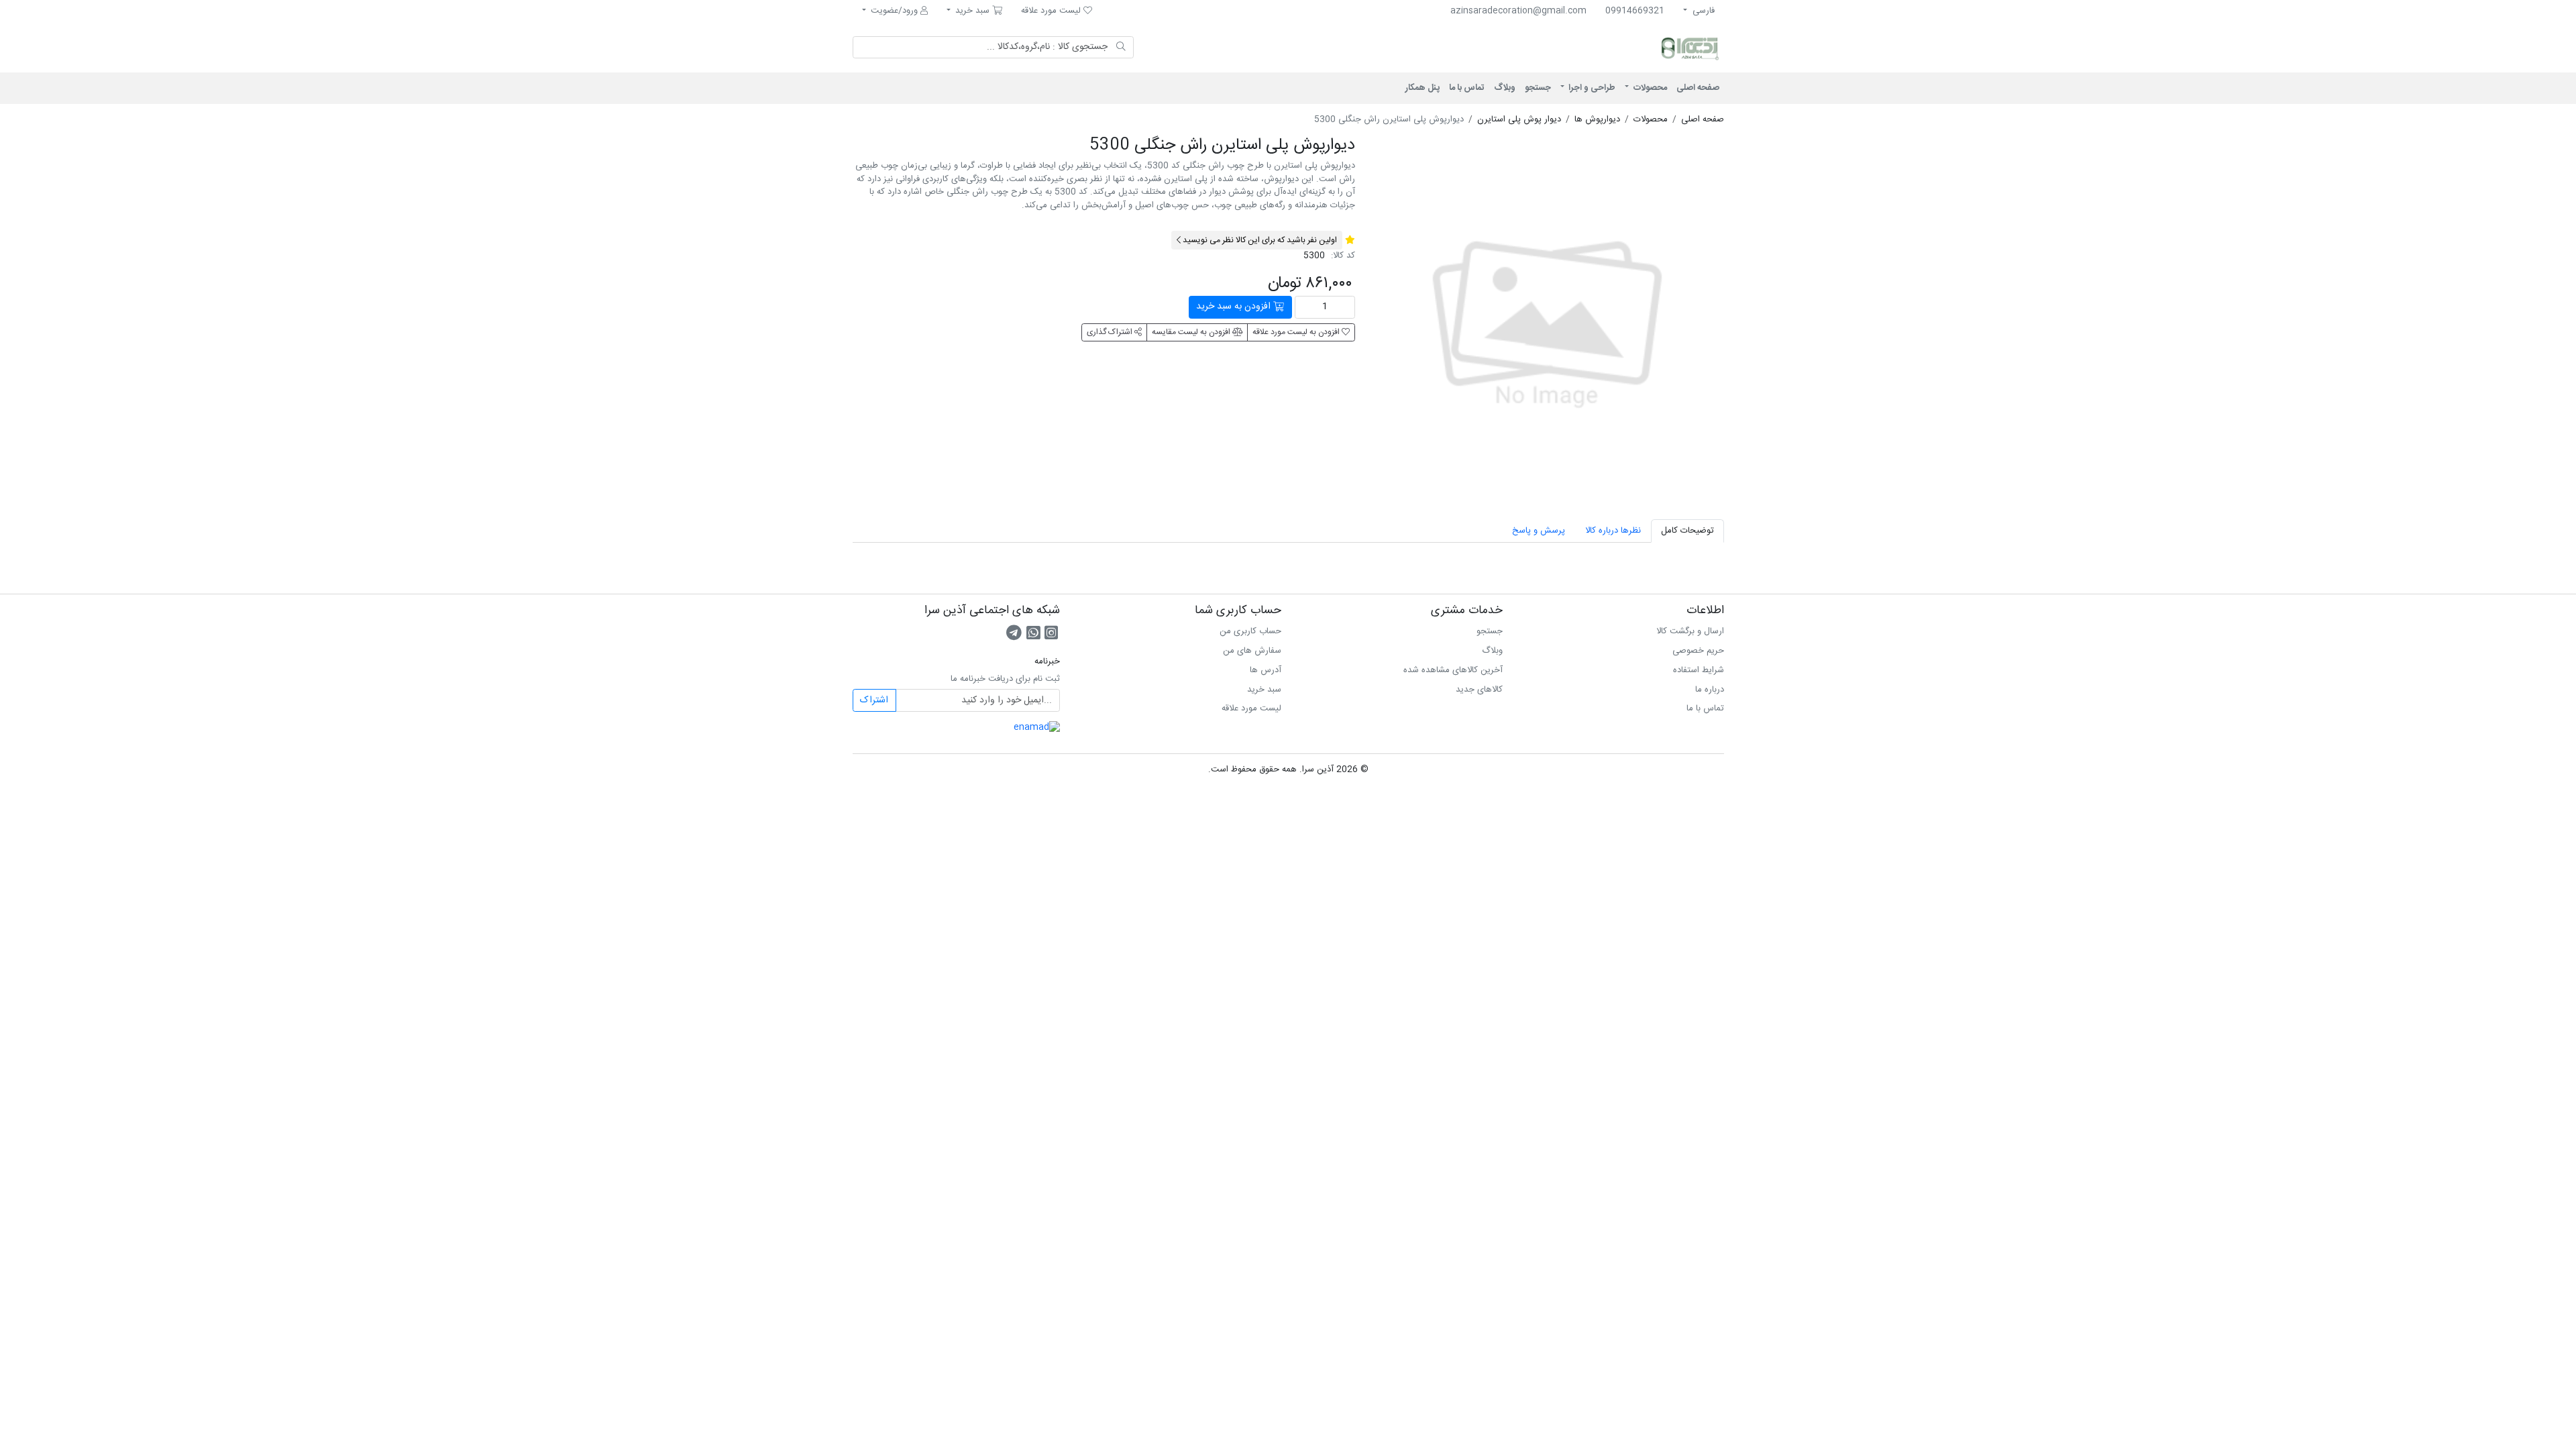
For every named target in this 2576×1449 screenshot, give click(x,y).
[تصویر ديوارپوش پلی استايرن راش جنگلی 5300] (1547, 313)
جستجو (1538, 88)
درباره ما (1710, 690)
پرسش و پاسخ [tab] (1539, 531)
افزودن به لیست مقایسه (1192, 332)
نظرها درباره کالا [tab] (1613, 531)
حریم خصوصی (1698, 651)
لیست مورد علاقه (1251, 708)
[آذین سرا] (1633, 48)
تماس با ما (1467, 88)
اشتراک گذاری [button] (1111, 332)
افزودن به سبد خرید (1235, 307)
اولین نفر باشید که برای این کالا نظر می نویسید (1259, 240)
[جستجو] (1121, 48)
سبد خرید (1264, 690)
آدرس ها (1266, 670)
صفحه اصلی (1698, 88)
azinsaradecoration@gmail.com (1518, 11)
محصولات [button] (1649, 88)
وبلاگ (1505, 88)
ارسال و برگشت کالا (1690, 631)
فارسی (1702, 11)
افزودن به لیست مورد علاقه (1297, 332)
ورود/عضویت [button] (894, 11)
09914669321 (1635, 11)
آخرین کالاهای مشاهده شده (1453, 670)
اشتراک (874, 700)
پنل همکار (1423, 88)
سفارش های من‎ (1252, 651)
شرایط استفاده (1699, 670)
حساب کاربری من (1250, 631)
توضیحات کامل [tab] (1687, 531)
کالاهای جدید (1479, 690)
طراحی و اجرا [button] (1591, 88)
